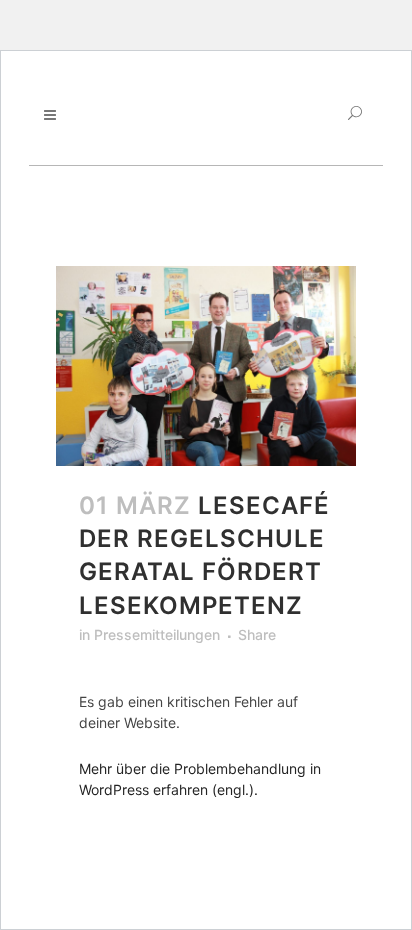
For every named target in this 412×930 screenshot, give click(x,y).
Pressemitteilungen (157, 634)
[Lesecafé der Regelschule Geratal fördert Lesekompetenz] (206, 366)
